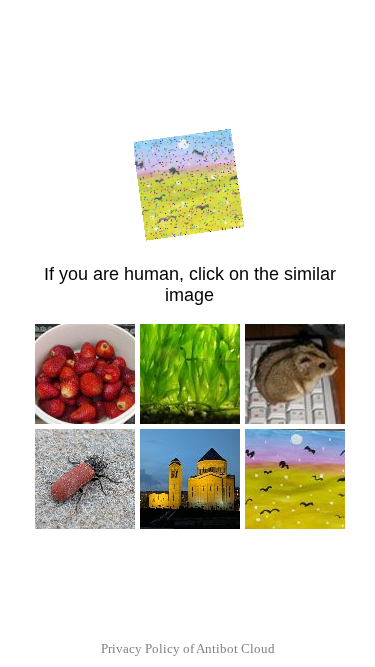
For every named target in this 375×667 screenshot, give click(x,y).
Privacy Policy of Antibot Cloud (188, 648)
